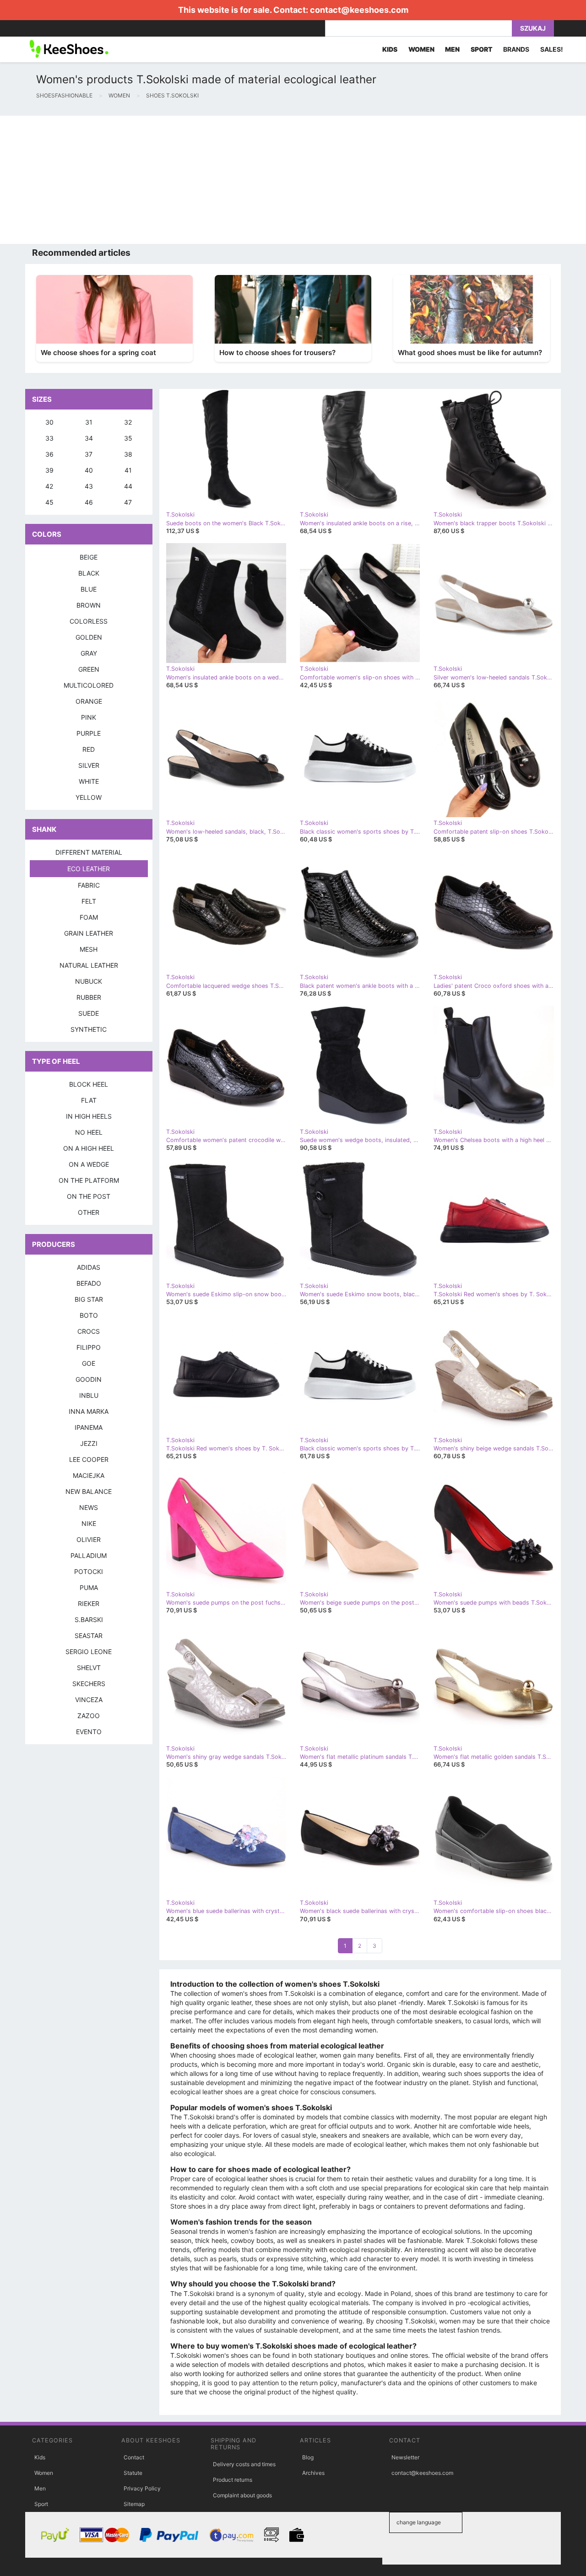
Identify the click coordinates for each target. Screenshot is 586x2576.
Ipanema (89, 1427)
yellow (89, 797)
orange (89, 701)
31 (89, 422)
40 (89, 470)
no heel (89, 1132)
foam (89, 917)
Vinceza (89, 1700)
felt (89, 901)
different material (89, 852)
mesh (89, 949)
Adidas (89, 1267)
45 (49, 502)
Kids (40, 2457)
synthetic (89, 1029)
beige (89, 557)
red (89, 749)
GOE (89, 1363)
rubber (89, 997)
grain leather (89, 933)
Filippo (89, 1347)
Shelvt (89, 1668)
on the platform (89, 1180)
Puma (89, 1587)
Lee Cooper (89, 1459)
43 (89, 486)
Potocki (89, 1571)
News (89, 1507)
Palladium (89, 1555)
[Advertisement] (275, 180)
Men (40, 2488)
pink (89, 717)
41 (128, 470)
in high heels (89, 1116)
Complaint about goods (242, 2495)
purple (89, 733)
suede (89, 1013)
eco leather (89, 869)
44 (128, 486)
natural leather (89, 965)
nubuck (89, 981)
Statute (133, 2473)
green (89, 669)
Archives (313, 2473)
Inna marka (89, 1411)
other (89, 1212)
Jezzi (89, 1443)
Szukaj (533, 28)
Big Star (89, 1299)
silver (89, 765)
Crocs (89, 1331)
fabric (89, 885)
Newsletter (405, 2457)
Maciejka (89, 1475)
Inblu (89, 1395)
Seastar (89, 1636)
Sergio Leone (89, 1652)
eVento (89, 1732)
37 (89, 454)
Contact (134, 2457)
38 (128, 454)
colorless (89, 621)
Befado (89, 1283)
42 (49, 486)
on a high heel (89, 1148)
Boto (89, 1315)
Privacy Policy (142, 2488)
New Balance (89, 1491)
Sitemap (134, 2504)
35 (128, 438)
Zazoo (89, 1716)
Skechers (89, 1684)
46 (89, 502)
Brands (516, 49)
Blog (308, 2457)
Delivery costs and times (244, 2464)
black (89, 573)
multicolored (89, 685)
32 (128, 422)
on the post (89, 1196)
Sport (41, 2504)
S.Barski (89, 1619)
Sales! (552, 49)
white (89, 781)
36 (49, 454)
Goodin (89, 1379)
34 (89, 438)
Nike (89, 1523)
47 (128, 502)
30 (49, 422)
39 (49, 470)
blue (89, 589)
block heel (89, 1084)
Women (44, 2473)
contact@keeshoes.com (359, 10)
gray (89, 653)
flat (89, 1100)
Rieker (89, 1603)
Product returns (233, 2480)
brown (89, 605)
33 (49, 438)
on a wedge (89, 1164)
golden (89, 637)
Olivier (89, 1539)
